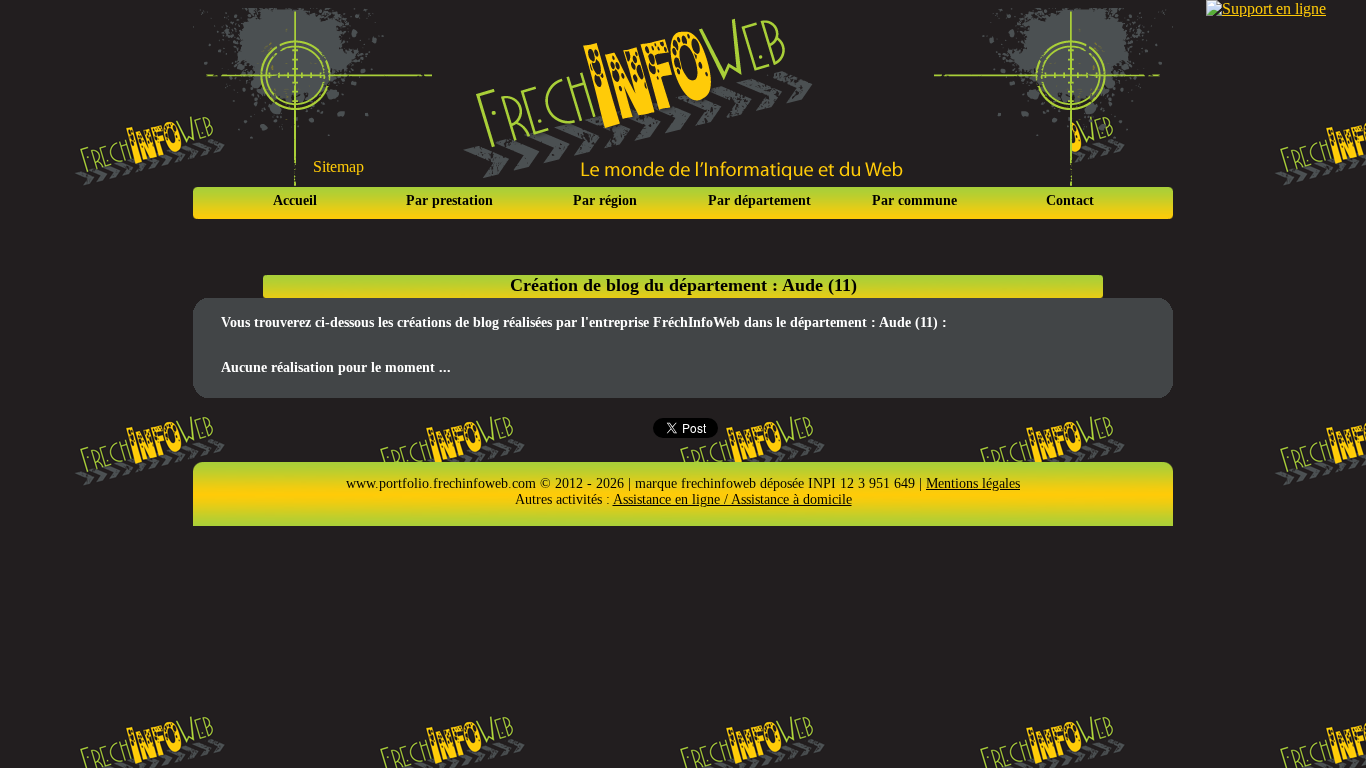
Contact (1070, 200)
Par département (759, 200)
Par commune (914, 200)
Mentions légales (973, 483)
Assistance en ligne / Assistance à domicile (732, 499)
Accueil (295, 200)
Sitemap (338, 166)
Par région (605, 200)
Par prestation (449, 200)
